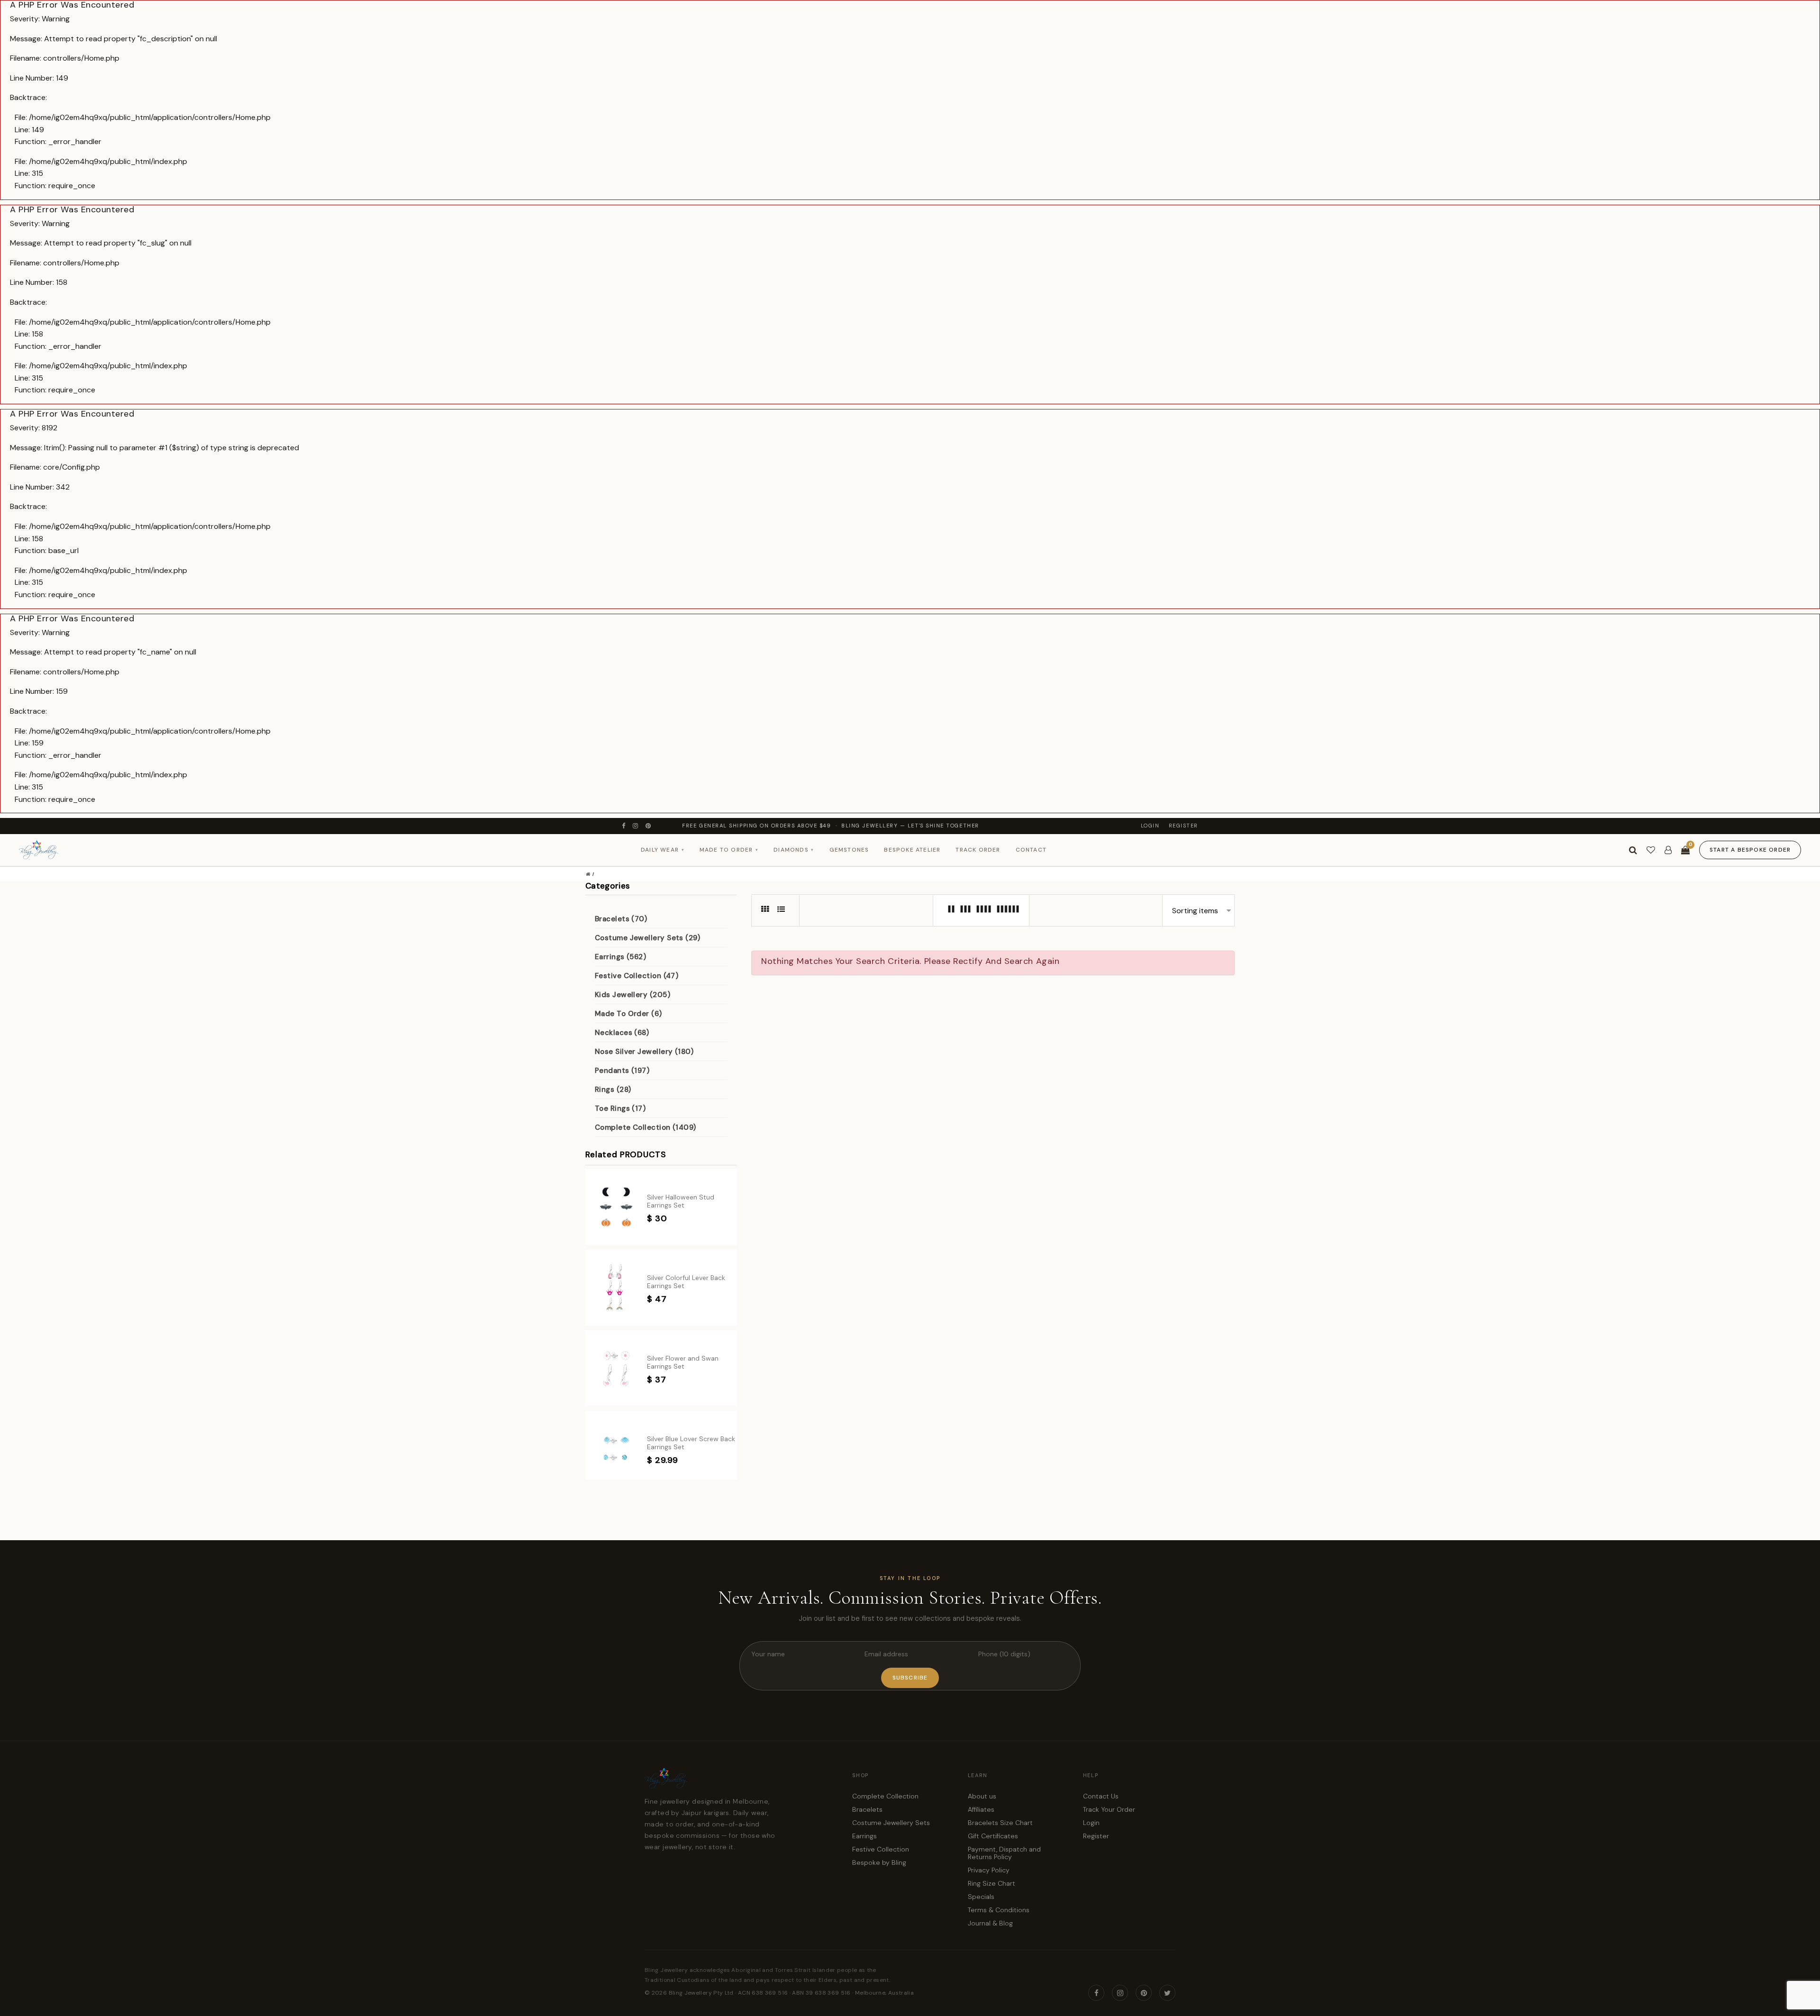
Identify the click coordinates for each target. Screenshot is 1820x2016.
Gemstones (849, 850)
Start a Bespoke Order (1750, 850)
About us (982, 1796)
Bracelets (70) (621, 919)
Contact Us (1101, 1796)
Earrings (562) (620, 957)
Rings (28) (613, 1090)
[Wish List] (1651, 850)
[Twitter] (1167, 1993)
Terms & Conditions (999, 1910)
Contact (1031, 850)
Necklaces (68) (622, 1033)
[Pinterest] (649, 826)
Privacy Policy (989, 1870)
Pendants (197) (622, 1071)
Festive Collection (881, 1849)
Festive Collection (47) (637, 976)
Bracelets (867, 1809)
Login (1150, 826)
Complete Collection (885, 1796)
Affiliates (981, 1809)
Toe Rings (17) (620, 1108)
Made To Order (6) (628, 1014)
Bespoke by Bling (879, 1862)
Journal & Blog (990, 1923)
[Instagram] (636, 826)
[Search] (1633, 850)
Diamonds (794, 850)
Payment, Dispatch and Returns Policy (1004, 1853)
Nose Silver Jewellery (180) (644, 1052)
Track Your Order (1109, 1809)
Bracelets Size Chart (1000, 1823)
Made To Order (729, 850)
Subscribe (910, 1678)
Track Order (978, 850)
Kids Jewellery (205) (632, 995)
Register (1183, 826)
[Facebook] (624, 826)
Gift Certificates (993, 1836)
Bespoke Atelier (912, 850)
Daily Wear (663, 850)
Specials (981, 1897)
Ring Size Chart (992, 1883)
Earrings (864, 1836)
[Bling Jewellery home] (39, 850)
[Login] (1668, 850)
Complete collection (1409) (646, 1127)
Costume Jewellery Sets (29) (647, 938)
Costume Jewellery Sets (891, 1823)
